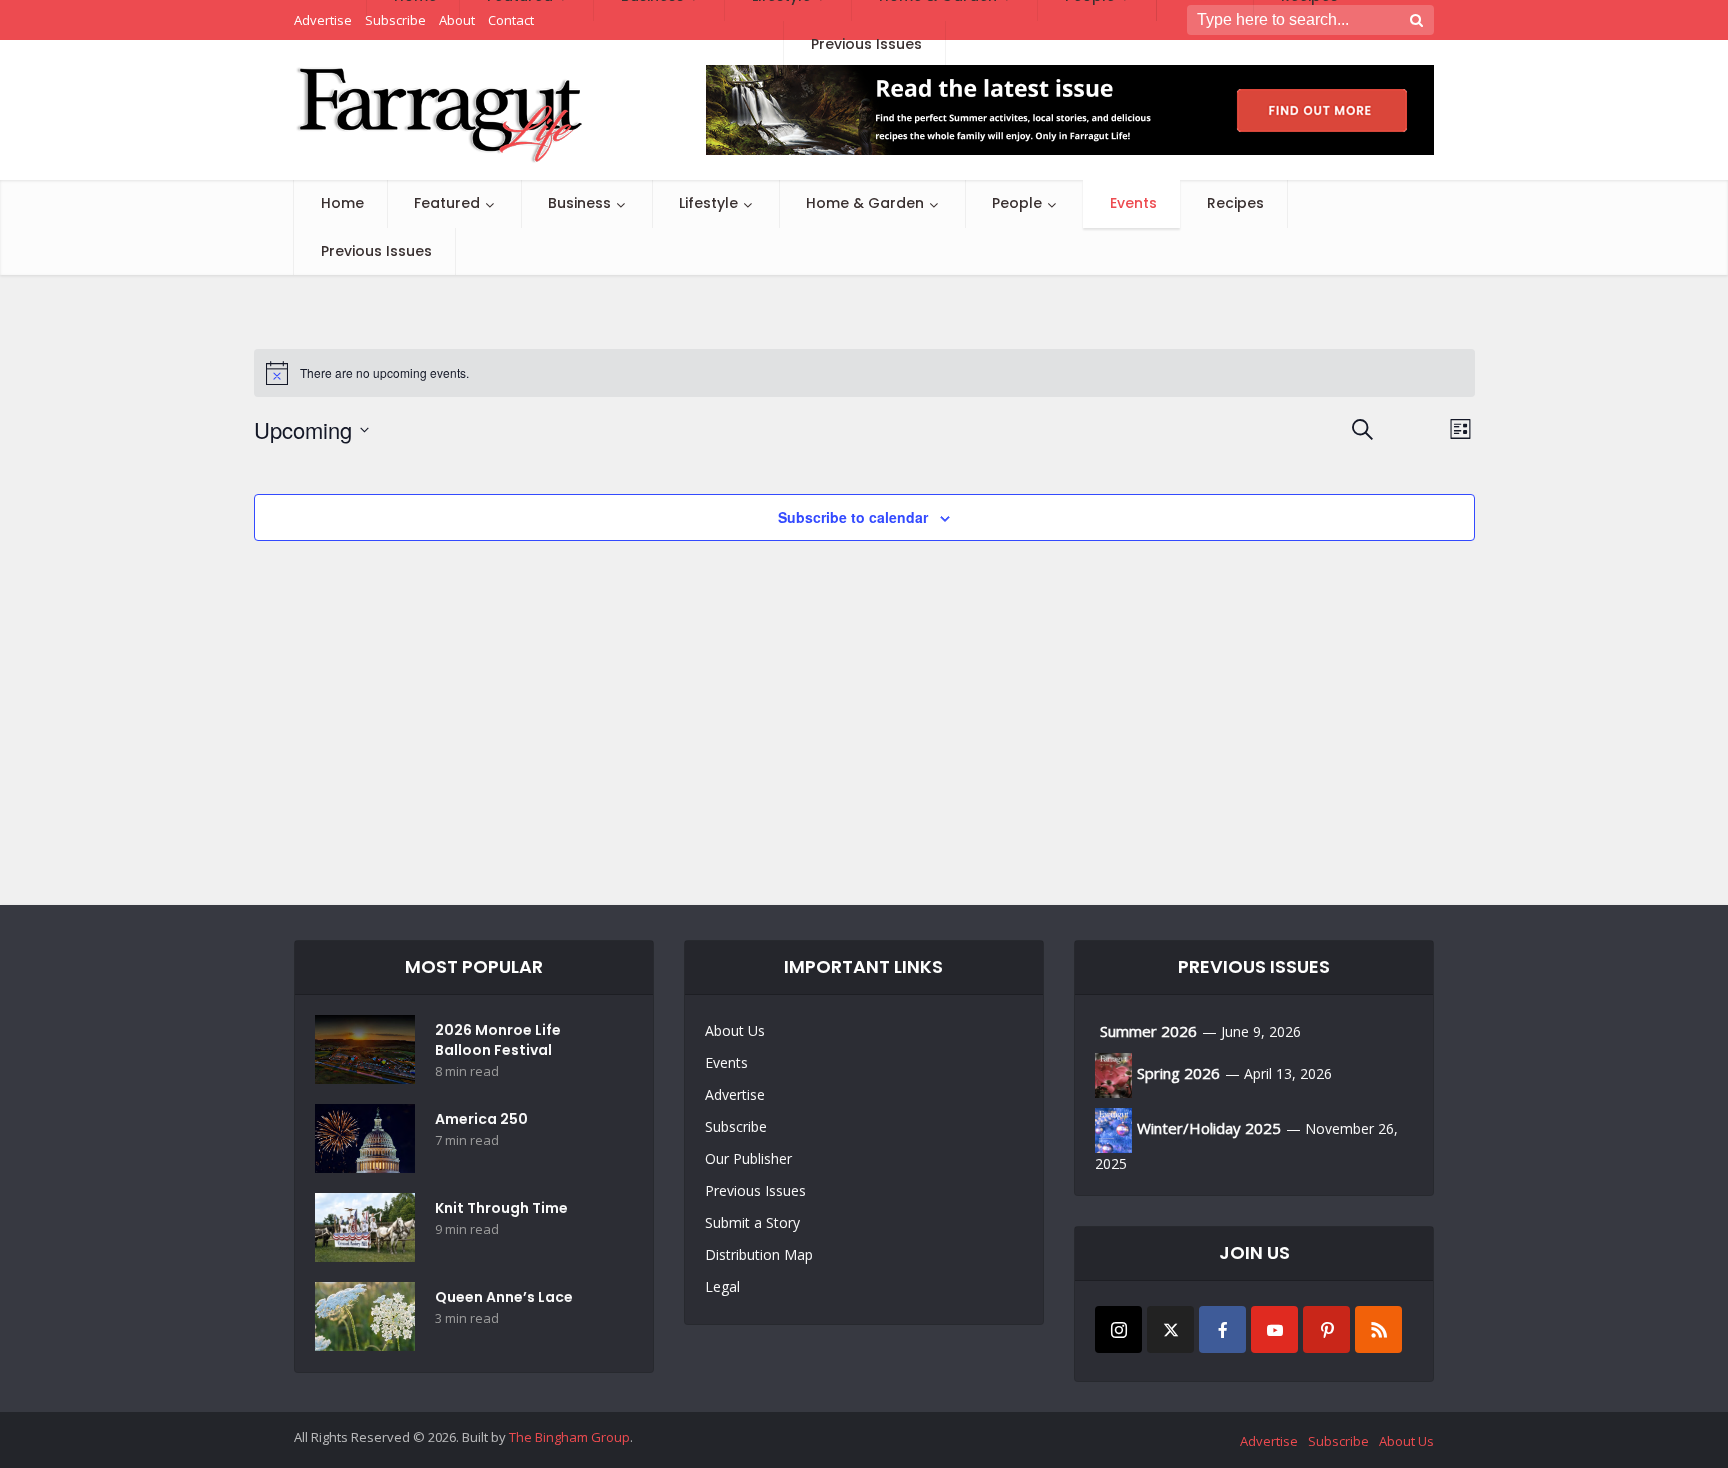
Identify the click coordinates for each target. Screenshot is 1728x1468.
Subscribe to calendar (853, 517)
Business (579, 203)
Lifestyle (708, 203)
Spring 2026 (1178, 1073)
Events (1133, 203)
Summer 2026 (1148, 1031)
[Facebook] (1222, 1329)
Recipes (1235, 203)
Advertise (735, 1094)
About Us (735, 1030)
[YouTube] (1274, 1329)
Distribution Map (759, 1254)
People (1017, 203)
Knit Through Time (501, 1208)
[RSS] (1378, 1329)
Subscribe (736, 1126)
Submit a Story (752, 1222)
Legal (722, 1286)
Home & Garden (865, 203)
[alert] (864, 373)
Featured (447, 203)
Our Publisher (748, 1158)
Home (342, 203)
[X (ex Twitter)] (1170, 1329)
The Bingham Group (569, 1437)
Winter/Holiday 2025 (1209, 1128)
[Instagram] (1118, 1329)
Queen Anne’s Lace (504, 1297)
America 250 (481, 1119)
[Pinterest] (1326, 1329)
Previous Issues (376, 251)
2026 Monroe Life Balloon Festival (498, 1040)
